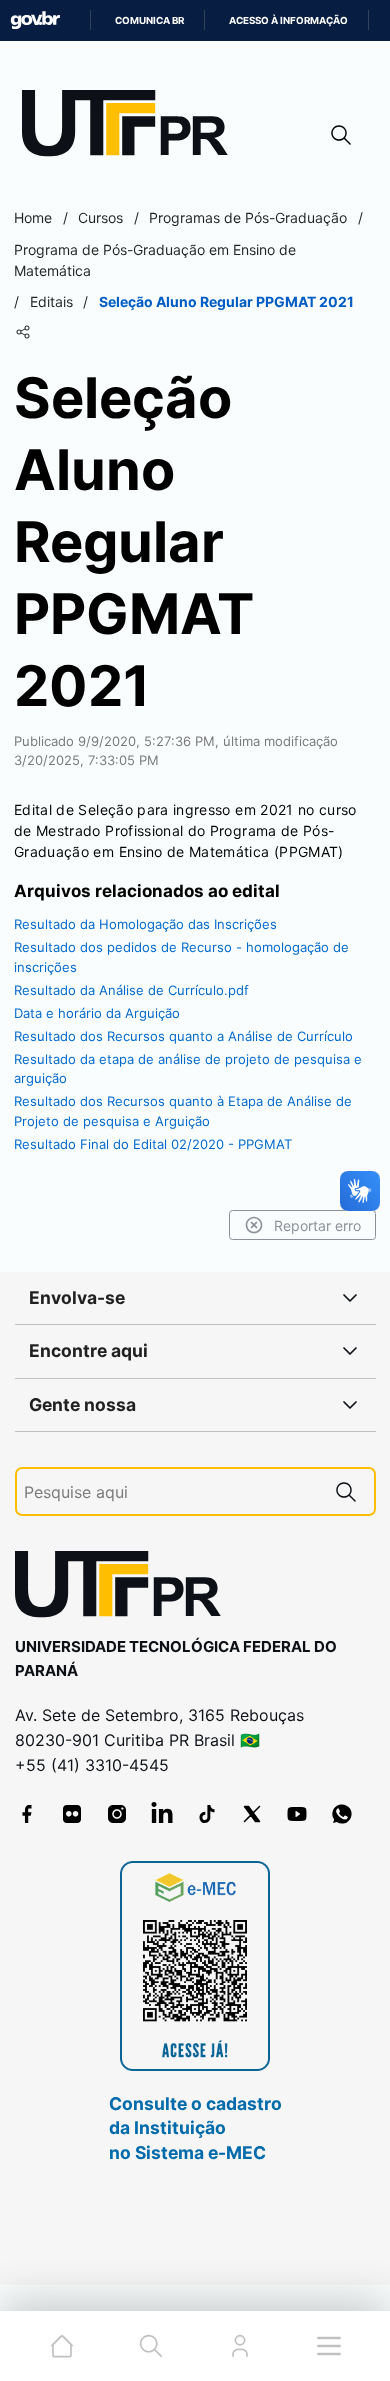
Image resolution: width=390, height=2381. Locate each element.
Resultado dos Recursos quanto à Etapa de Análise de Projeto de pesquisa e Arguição (183, 1111)
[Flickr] (72, 1814)
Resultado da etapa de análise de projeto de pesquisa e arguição (188, 1069)
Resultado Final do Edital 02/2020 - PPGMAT (153, 1144)
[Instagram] (117, 1814)
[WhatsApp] (342, 1814)
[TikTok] (207, 1814)
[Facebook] (27, 1814)
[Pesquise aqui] (346, 1491)
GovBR (35, 20)
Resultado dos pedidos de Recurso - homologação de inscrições (181, 957)
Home (33, 217)
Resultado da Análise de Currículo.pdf (131, 990)
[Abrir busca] (341, 134)
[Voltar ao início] (125, 1588)
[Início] (132, 127)
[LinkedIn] (162, 1814)
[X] (252, 1814)
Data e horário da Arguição (97, 1013)
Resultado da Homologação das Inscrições (145, 924)
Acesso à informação (288, 20)
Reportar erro (317, 1225)
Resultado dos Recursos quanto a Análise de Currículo (183, 1036)
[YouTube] (297, 1814)
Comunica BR (149, 20)
